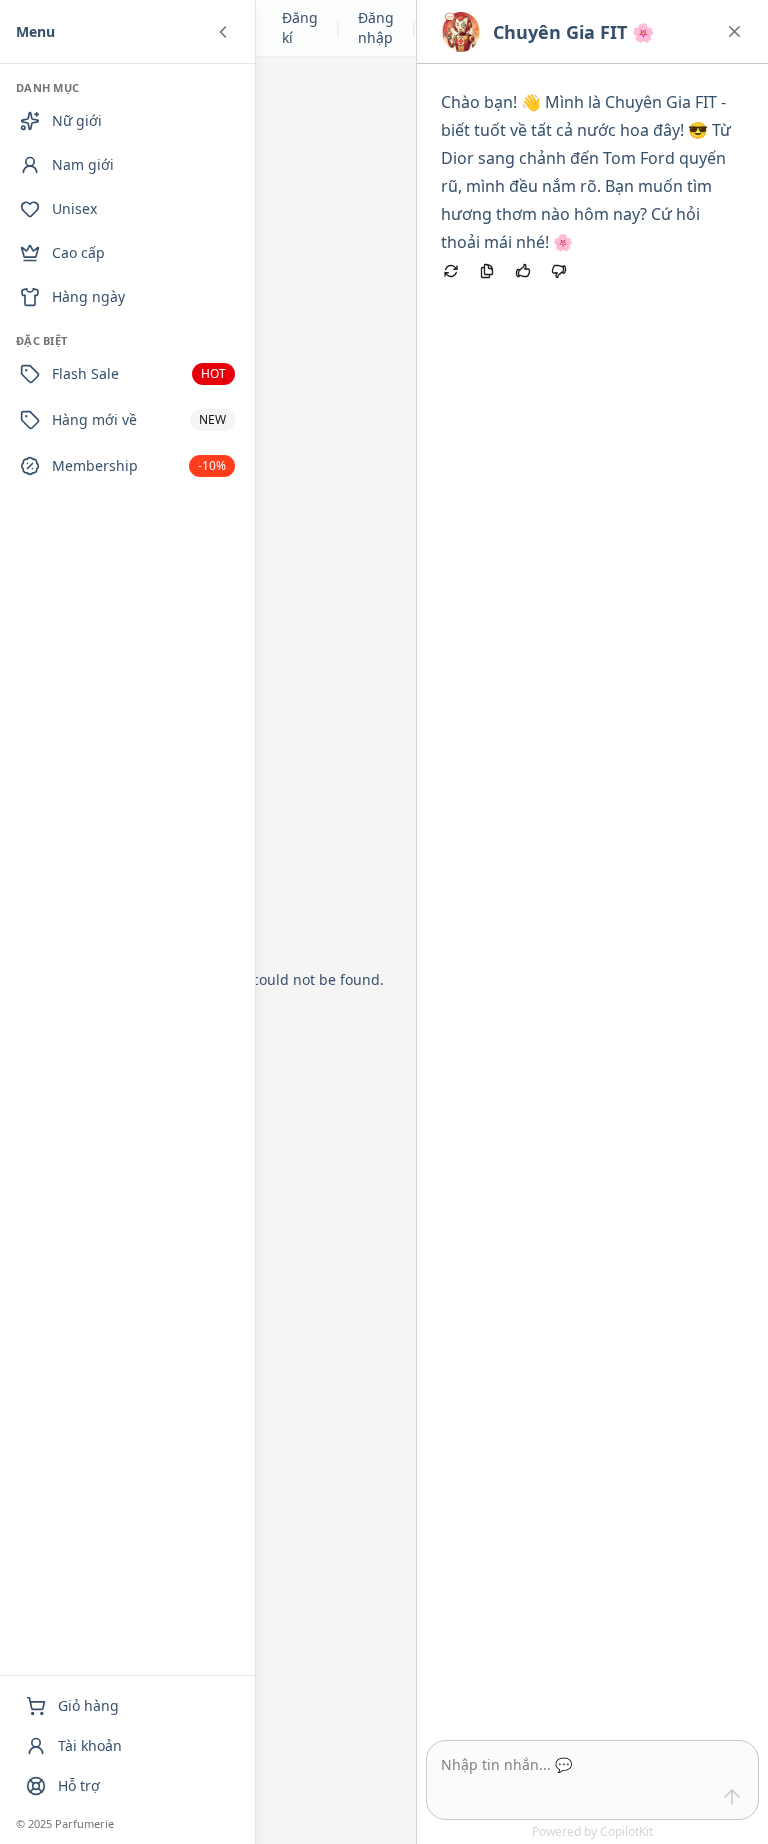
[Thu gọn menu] (223, 32)
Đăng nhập (376, 27)
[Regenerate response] (451, 271)
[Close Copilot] (734, 31)
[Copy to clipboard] (487, 271)
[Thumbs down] (559, 271)
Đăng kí (300, 27)
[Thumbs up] (523, 271)
